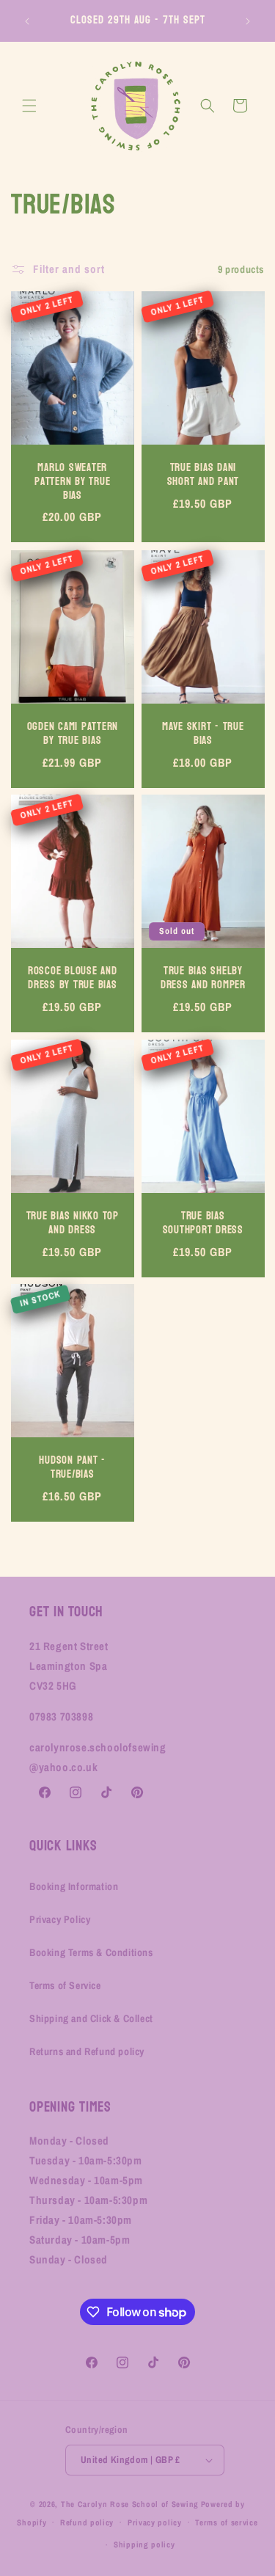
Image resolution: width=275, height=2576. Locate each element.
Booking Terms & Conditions (91, 1952)
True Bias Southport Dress (202, 1223)
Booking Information (74, 1886)
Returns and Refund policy (87, 2051)
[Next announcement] (248, 21)
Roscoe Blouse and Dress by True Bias (73, 978)
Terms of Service (65, 1985)
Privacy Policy (60, 1919)
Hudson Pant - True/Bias (72, 1468)
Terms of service (226, 2522)
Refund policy (87, 2522)
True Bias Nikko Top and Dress (73, 1223)
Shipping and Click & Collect (91, 2018)
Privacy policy (155, 2522)
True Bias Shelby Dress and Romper (202, 978)
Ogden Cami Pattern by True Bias (73, 734)
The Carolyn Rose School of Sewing (130, 2504)
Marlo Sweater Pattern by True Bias (72, 483)
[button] (29, 106)
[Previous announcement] (27, 21)
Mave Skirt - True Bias (202, 734)
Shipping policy (144, 2544)
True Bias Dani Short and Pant (203, 476)
